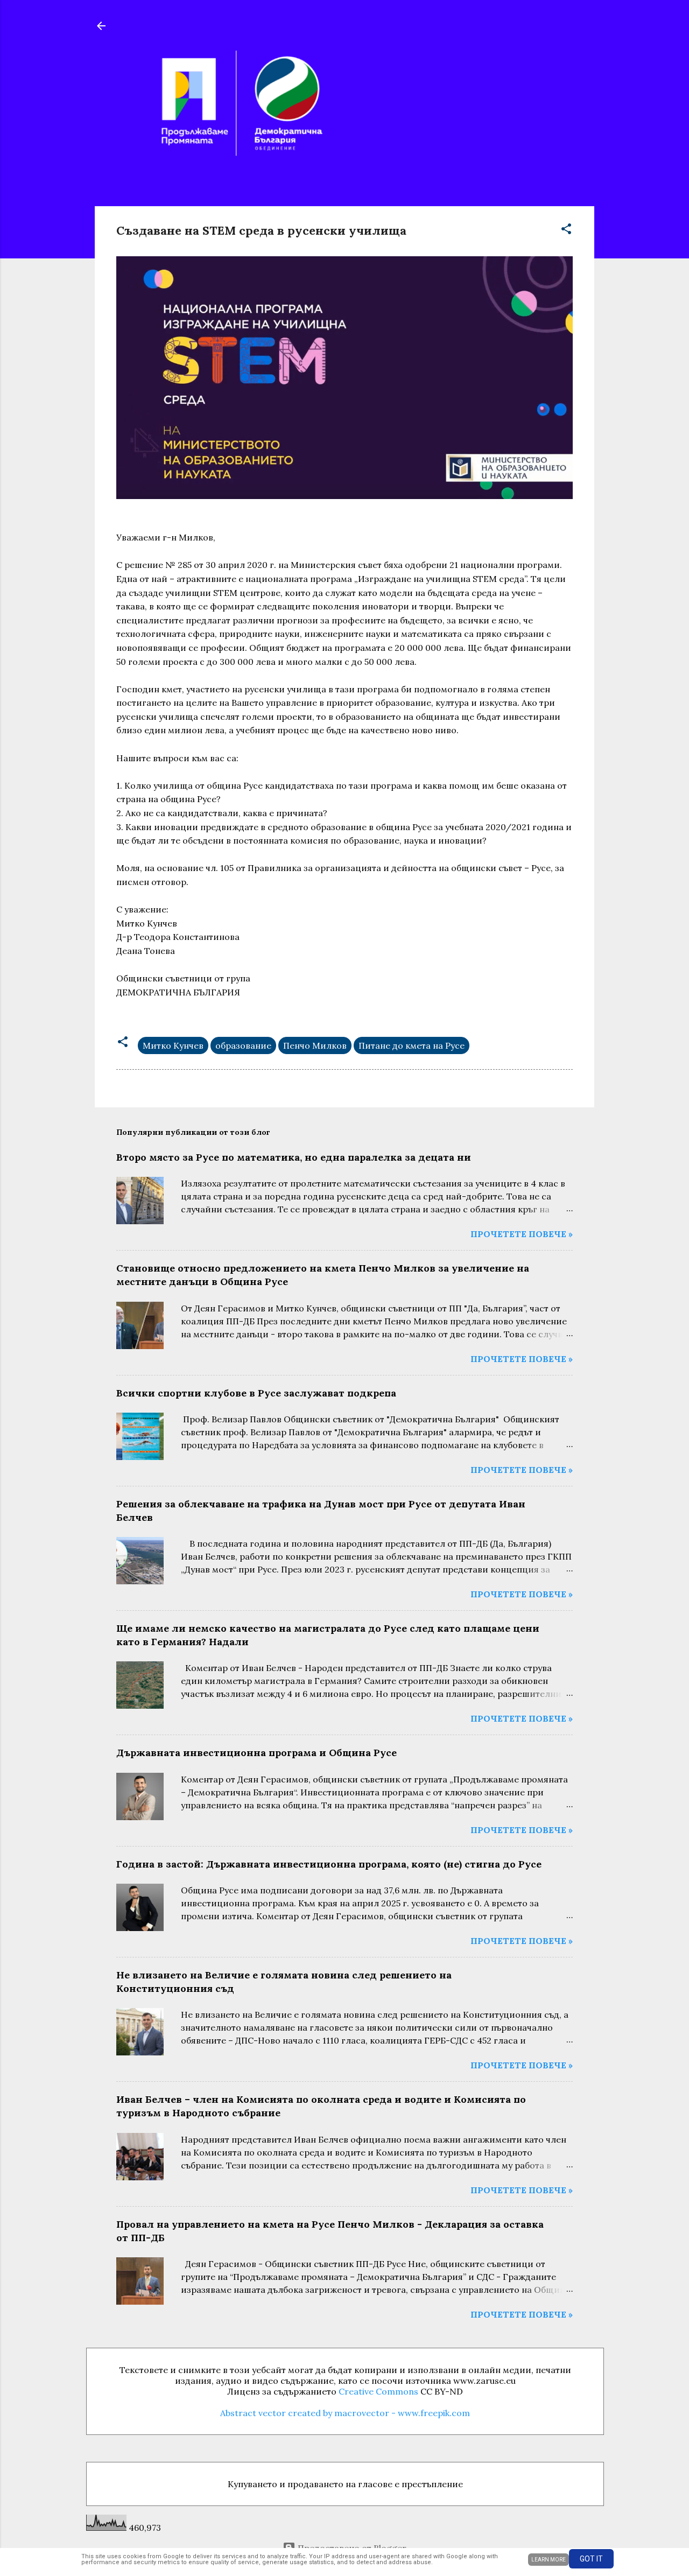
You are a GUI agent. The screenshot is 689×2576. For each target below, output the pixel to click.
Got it (591, 2559)
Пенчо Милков (315, 1045)
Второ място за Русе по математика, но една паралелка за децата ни (294, 1157)
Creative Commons (378, 2391)
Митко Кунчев (173, 1045)
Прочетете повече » (522, 1234)
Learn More (549, 2560)
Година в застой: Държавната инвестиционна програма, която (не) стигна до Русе (329, 1864)
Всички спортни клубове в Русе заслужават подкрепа (256, 1393)
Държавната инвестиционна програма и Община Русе (256, 1753)
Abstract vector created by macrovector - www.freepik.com (345, 2413)
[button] (566, 230)
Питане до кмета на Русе (412, 1045)
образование (243, 1045)
